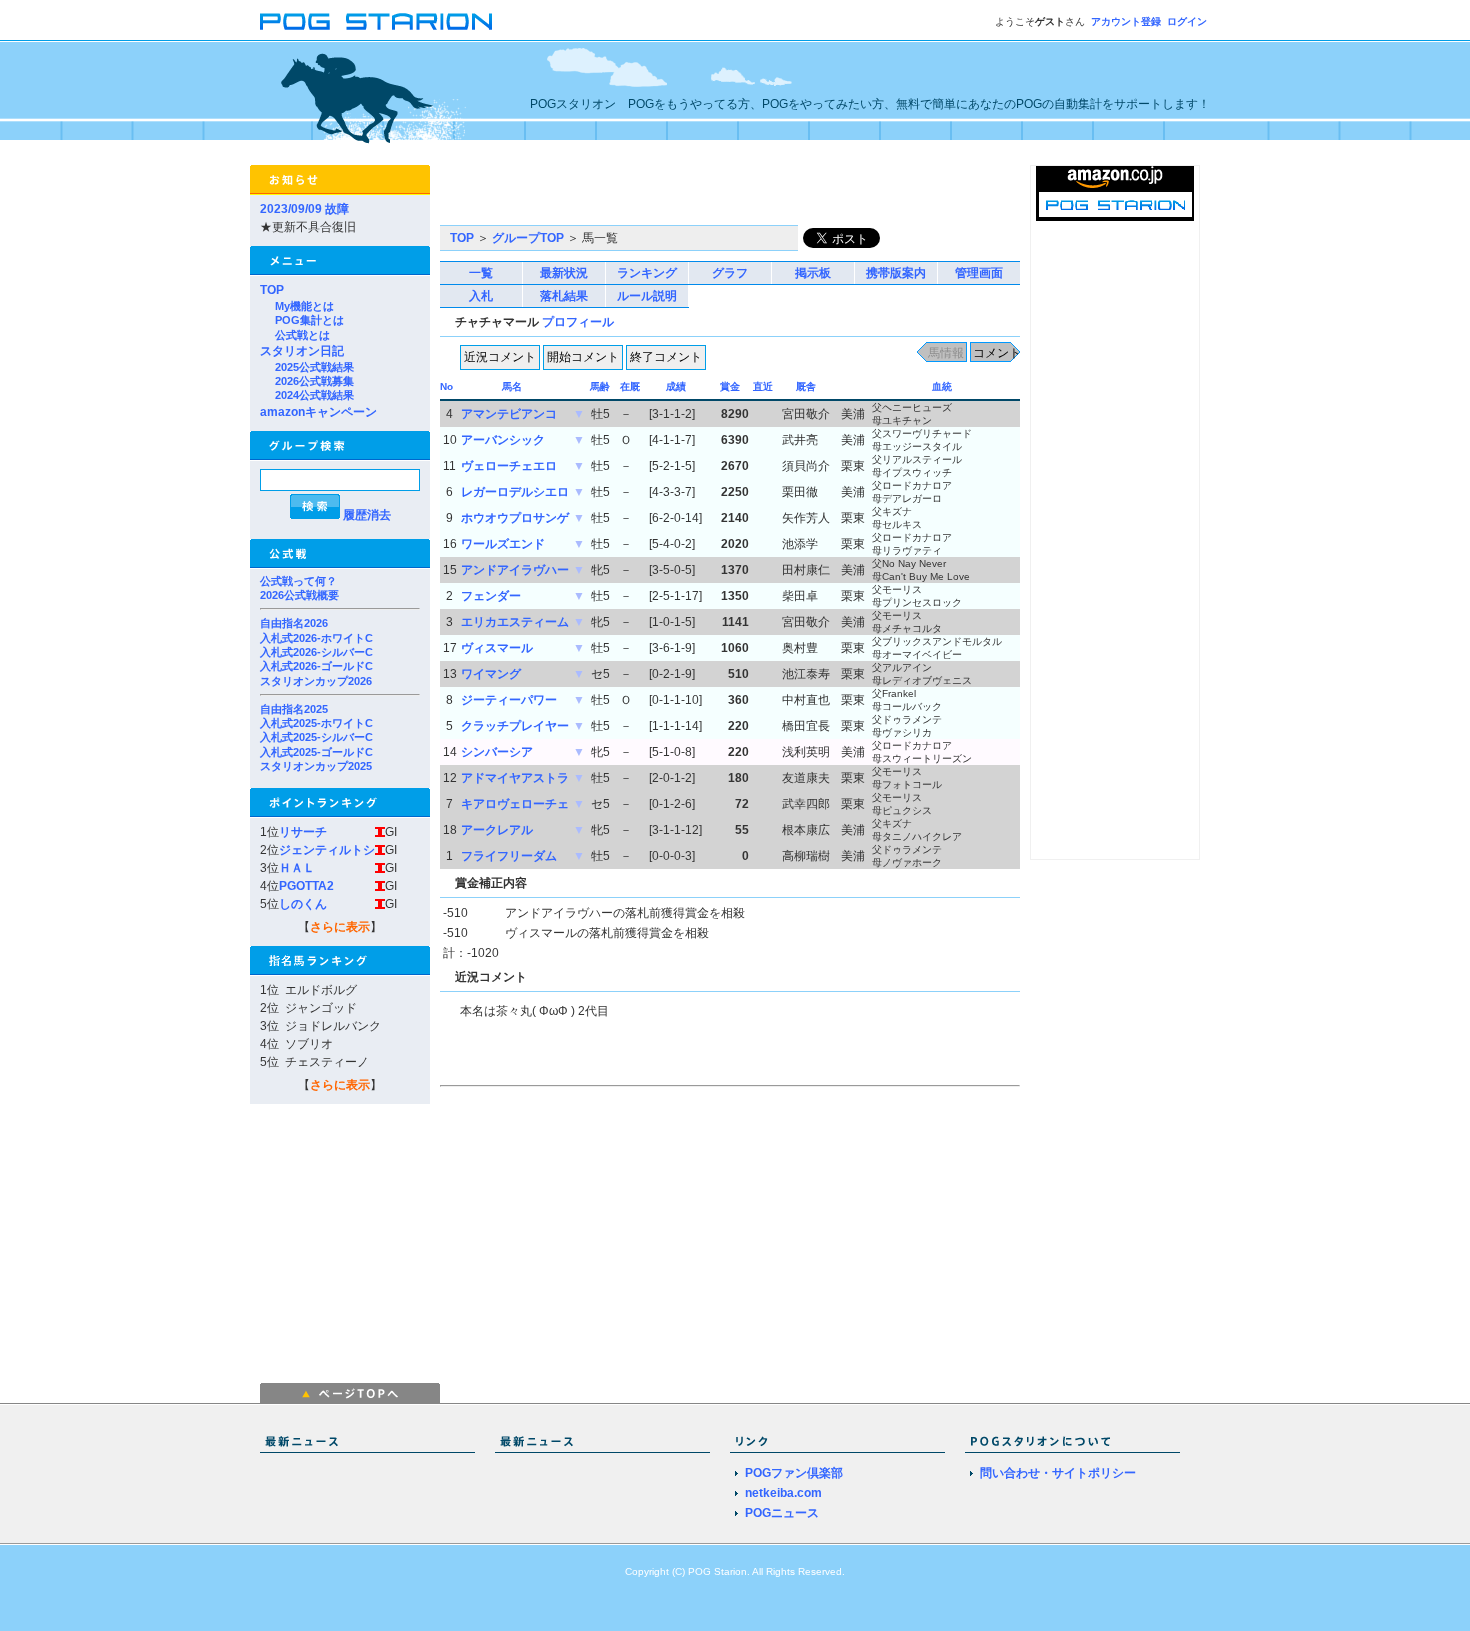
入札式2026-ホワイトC (316, 638)
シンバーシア (497, 752)
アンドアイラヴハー (515, 570)
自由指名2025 (294, 709)
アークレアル (497, 830)
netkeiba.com (783, 1493)
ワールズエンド (503, 544)
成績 (676, 386)
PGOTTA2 (306, 886)
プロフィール (578, 322)
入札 (481, 296)
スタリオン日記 (302, 351)
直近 (763, 386)
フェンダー (491, 596)
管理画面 (979, 273)
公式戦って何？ (298, 581)
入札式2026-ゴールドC (316, 666)
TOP (272, 290)
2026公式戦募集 (314, 381)
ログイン (1187, 21)
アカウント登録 (1126, 21)
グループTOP (528, 238)
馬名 (512, 386)
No (446, 386)
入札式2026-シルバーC (316, 652)
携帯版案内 (896, 273)
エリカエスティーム (515, 622)
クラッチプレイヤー (515, 726)
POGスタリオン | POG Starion (376, 21)
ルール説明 (647, 296)
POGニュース (782, 1513)
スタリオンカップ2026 (316, 681)
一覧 (481, 273)
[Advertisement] (674, 195)
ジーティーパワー (509, 700)
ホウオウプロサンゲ (515, 518)
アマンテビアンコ (509, 414)
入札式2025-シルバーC (316, 737)
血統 (942, 386)
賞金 (730, 386)
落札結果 (564, 296)
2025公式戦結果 (314, 367)
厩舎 (806, 386)
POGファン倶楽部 (794, 1473)
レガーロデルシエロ (515, 492)
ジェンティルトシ (327, 850)
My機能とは (304, 306)
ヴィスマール (497, 648)
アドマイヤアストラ (515, 778)
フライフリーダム (509, 856)
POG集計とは (309, 320)
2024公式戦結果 (314, 395)
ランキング (647, 273)
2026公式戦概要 (299, 595)
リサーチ (303, 832)
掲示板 (813, 273)
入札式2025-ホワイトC (316, 723)
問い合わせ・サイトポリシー (1058, 1473)
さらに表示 (340, 927)
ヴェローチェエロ (509, 466)
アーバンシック (503, 440)
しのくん (303, 904)
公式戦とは (302, 335)
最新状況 (564, 273)
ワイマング (491, 674)
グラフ (730, 273)
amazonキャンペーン (318, 412)
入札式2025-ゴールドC (316, 752)
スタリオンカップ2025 (316, 766)
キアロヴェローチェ (515, 804)
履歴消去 (367, 515)
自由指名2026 (294, 623)
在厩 (630, 386)
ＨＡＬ (297, 868)
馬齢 (600, 386)
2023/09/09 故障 (304, 209)
